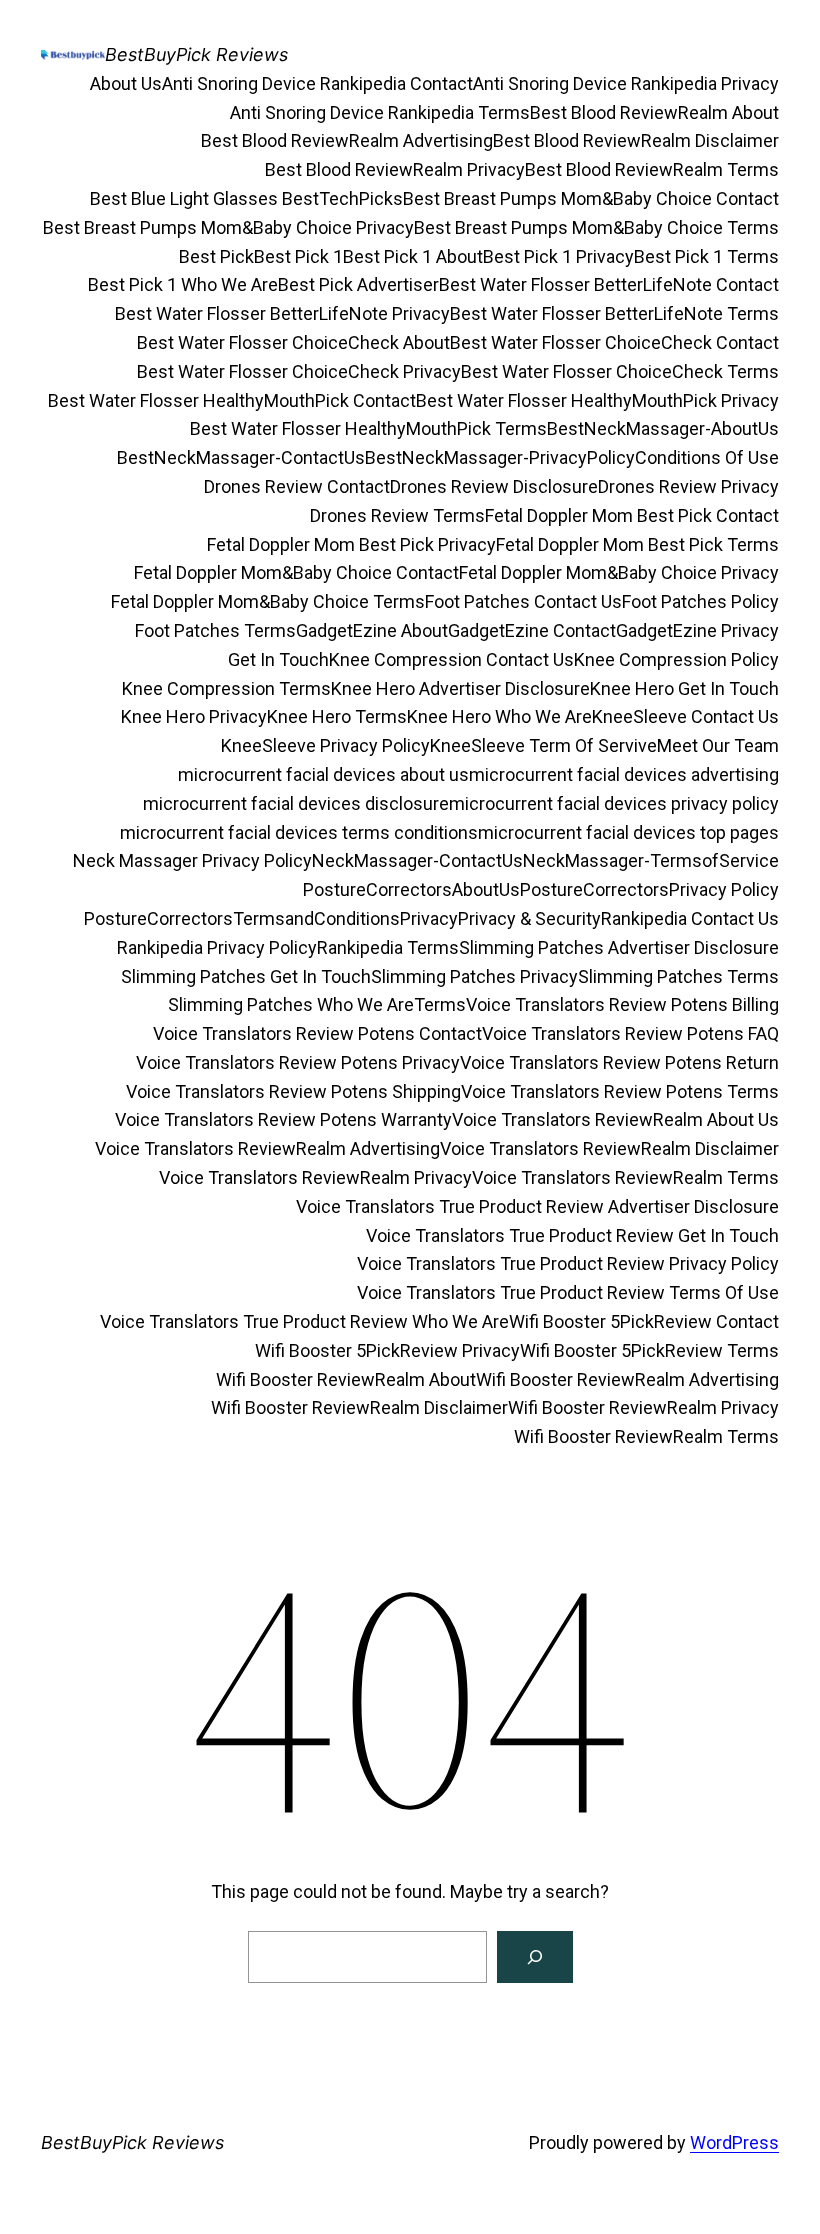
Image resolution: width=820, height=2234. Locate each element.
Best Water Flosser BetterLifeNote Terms (614, 313)
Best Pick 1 (298, 256)
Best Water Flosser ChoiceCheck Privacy (299, 371)
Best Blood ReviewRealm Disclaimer (636, 140)
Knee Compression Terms (226, 688)
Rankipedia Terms (388, 947)
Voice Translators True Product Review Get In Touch (572, 1235)
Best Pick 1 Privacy (558, 256)
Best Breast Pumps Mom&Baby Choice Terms (596, 227)
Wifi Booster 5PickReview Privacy (387, 1350)
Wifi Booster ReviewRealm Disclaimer (359, 1407)
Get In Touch (278, 659)
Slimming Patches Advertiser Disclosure (619, 947)
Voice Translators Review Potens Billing (622, 1004)
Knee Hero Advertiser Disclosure (460, 688)
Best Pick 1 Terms (706, 256)
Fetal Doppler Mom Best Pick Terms (637, 544)
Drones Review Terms (397, 515)
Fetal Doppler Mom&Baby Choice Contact (296, 572)
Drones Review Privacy (688, 486)
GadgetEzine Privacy (697, 630)
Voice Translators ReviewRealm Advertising (267, 1148)
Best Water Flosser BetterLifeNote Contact (609, 284)
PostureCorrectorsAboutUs (411, 889)
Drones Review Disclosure (494, 486)
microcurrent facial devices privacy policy (614, 803)
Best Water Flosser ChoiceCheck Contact (614, 342)
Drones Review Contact (297, 486)
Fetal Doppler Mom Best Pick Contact (632, 515)
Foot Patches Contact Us (523, 601)
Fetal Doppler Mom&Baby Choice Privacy (619, 572)
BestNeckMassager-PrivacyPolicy (500, 457)
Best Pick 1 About (413, 256)
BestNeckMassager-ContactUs (241, 457)
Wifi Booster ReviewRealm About (346, 1379)
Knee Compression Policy (676, 659)
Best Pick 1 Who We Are (183, 284)
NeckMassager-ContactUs (417, 860)
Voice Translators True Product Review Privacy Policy (568, 1263)
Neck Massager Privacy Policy (192, 860)
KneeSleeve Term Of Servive (543, 745)
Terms (440, 1004)
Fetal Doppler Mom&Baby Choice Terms (268, 601)
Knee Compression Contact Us (451, 659)
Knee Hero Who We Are (499, 716)
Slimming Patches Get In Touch (246, 976)
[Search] (535, 1957)
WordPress (734, 2142)
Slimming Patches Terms (678, 976)
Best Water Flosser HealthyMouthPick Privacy (597, 400)
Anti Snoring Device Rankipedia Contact (317, 83)
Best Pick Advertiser (358, 284)
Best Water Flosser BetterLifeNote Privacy (282, 313)
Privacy (429, 918)
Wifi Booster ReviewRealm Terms (646, 1436)
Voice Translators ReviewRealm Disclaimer (609, 1148)
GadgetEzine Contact (532, 630)
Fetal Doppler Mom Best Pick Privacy (351, 544)
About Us (126, 83)
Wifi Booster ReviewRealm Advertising (627, 1379)
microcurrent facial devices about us (323, 774)
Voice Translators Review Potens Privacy (298, 1062)
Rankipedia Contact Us (690, 918)
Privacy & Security (529, 918)
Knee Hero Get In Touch (684, 688)
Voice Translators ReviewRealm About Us (615, 1119)
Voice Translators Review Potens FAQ (630, 1033)
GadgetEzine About (372, 630)
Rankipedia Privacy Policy (217, 947)
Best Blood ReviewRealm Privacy (395, 169)
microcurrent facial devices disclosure (296, 803)
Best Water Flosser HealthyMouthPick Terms (368, 428)
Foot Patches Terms (215, 630)
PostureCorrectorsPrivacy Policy (649, 889)
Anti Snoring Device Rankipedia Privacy (626, 83)
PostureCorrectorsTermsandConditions (242, 918)
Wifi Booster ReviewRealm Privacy (643, 1407)
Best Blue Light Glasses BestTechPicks (246, 198)
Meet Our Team (718, 745)
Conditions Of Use (707, 457)
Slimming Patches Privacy (474, 976)
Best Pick (216, 256)
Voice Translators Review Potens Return (619, 1062)
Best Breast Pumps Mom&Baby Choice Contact (591, 198)
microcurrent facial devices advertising (624, 774)
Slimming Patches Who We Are (291, 1004)
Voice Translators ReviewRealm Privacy (315, 1177)
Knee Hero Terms (337, 716)
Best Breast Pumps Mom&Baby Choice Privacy (228, 227)
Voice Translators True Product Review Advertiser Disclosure (537, 1206)
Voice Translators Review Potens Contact (317, 1033)
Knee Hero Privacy (194, 716)
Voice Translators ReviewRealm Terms (625, 1177)
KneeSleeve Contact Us (685, 716)
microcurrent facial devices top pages (628, 832)
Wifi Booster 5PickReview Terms (649, 1350)
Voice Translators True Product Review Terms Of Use (568, 1292)
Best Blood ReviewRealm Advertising (347, 140)
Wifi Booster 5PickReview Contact (644, 1321)
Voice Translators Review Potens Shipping (293, 1091)
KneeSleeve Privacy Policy (325, 745)
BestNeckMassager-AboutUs (663, 428)
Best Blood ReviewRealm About (654, 112)
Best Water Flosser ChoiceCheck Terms (620, 371)
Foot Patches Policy (700, 601)
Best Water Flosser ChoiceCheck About (293, 342)
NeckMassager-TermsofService (651, 860)
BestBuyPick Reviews (196, 54)
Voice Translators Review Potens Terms (620, 1091)
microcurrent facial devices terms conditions (299, 832)
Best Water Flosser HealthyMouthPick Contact (232, 400)
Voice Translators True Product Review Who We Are (304, 1321)
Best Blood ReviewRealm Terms (652, 169)
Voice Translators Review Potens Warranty (283, 1119)
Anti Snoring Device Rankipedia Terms (380, 112)
